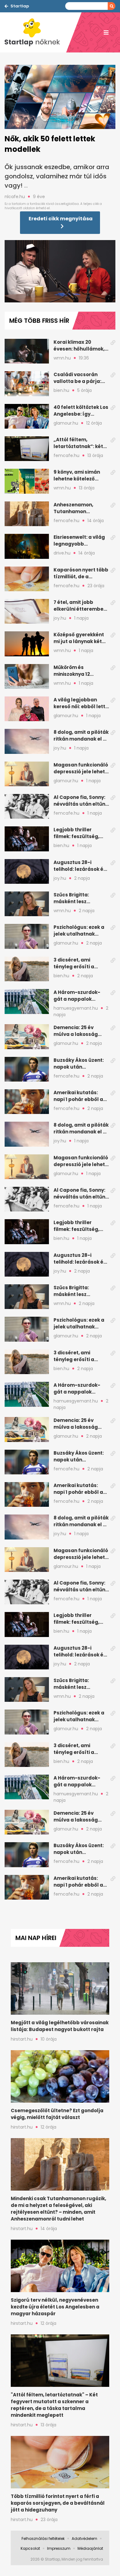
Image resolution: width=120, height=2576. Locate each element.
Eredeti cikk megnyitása (61, 219)
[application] (60, 271)
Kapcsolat (30, 2548)
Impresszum (59, 2548)
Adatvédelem (84, 2539)
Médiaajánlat (90, 2548)
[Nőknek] (35, 32)
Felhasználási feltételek (43, 2539)
